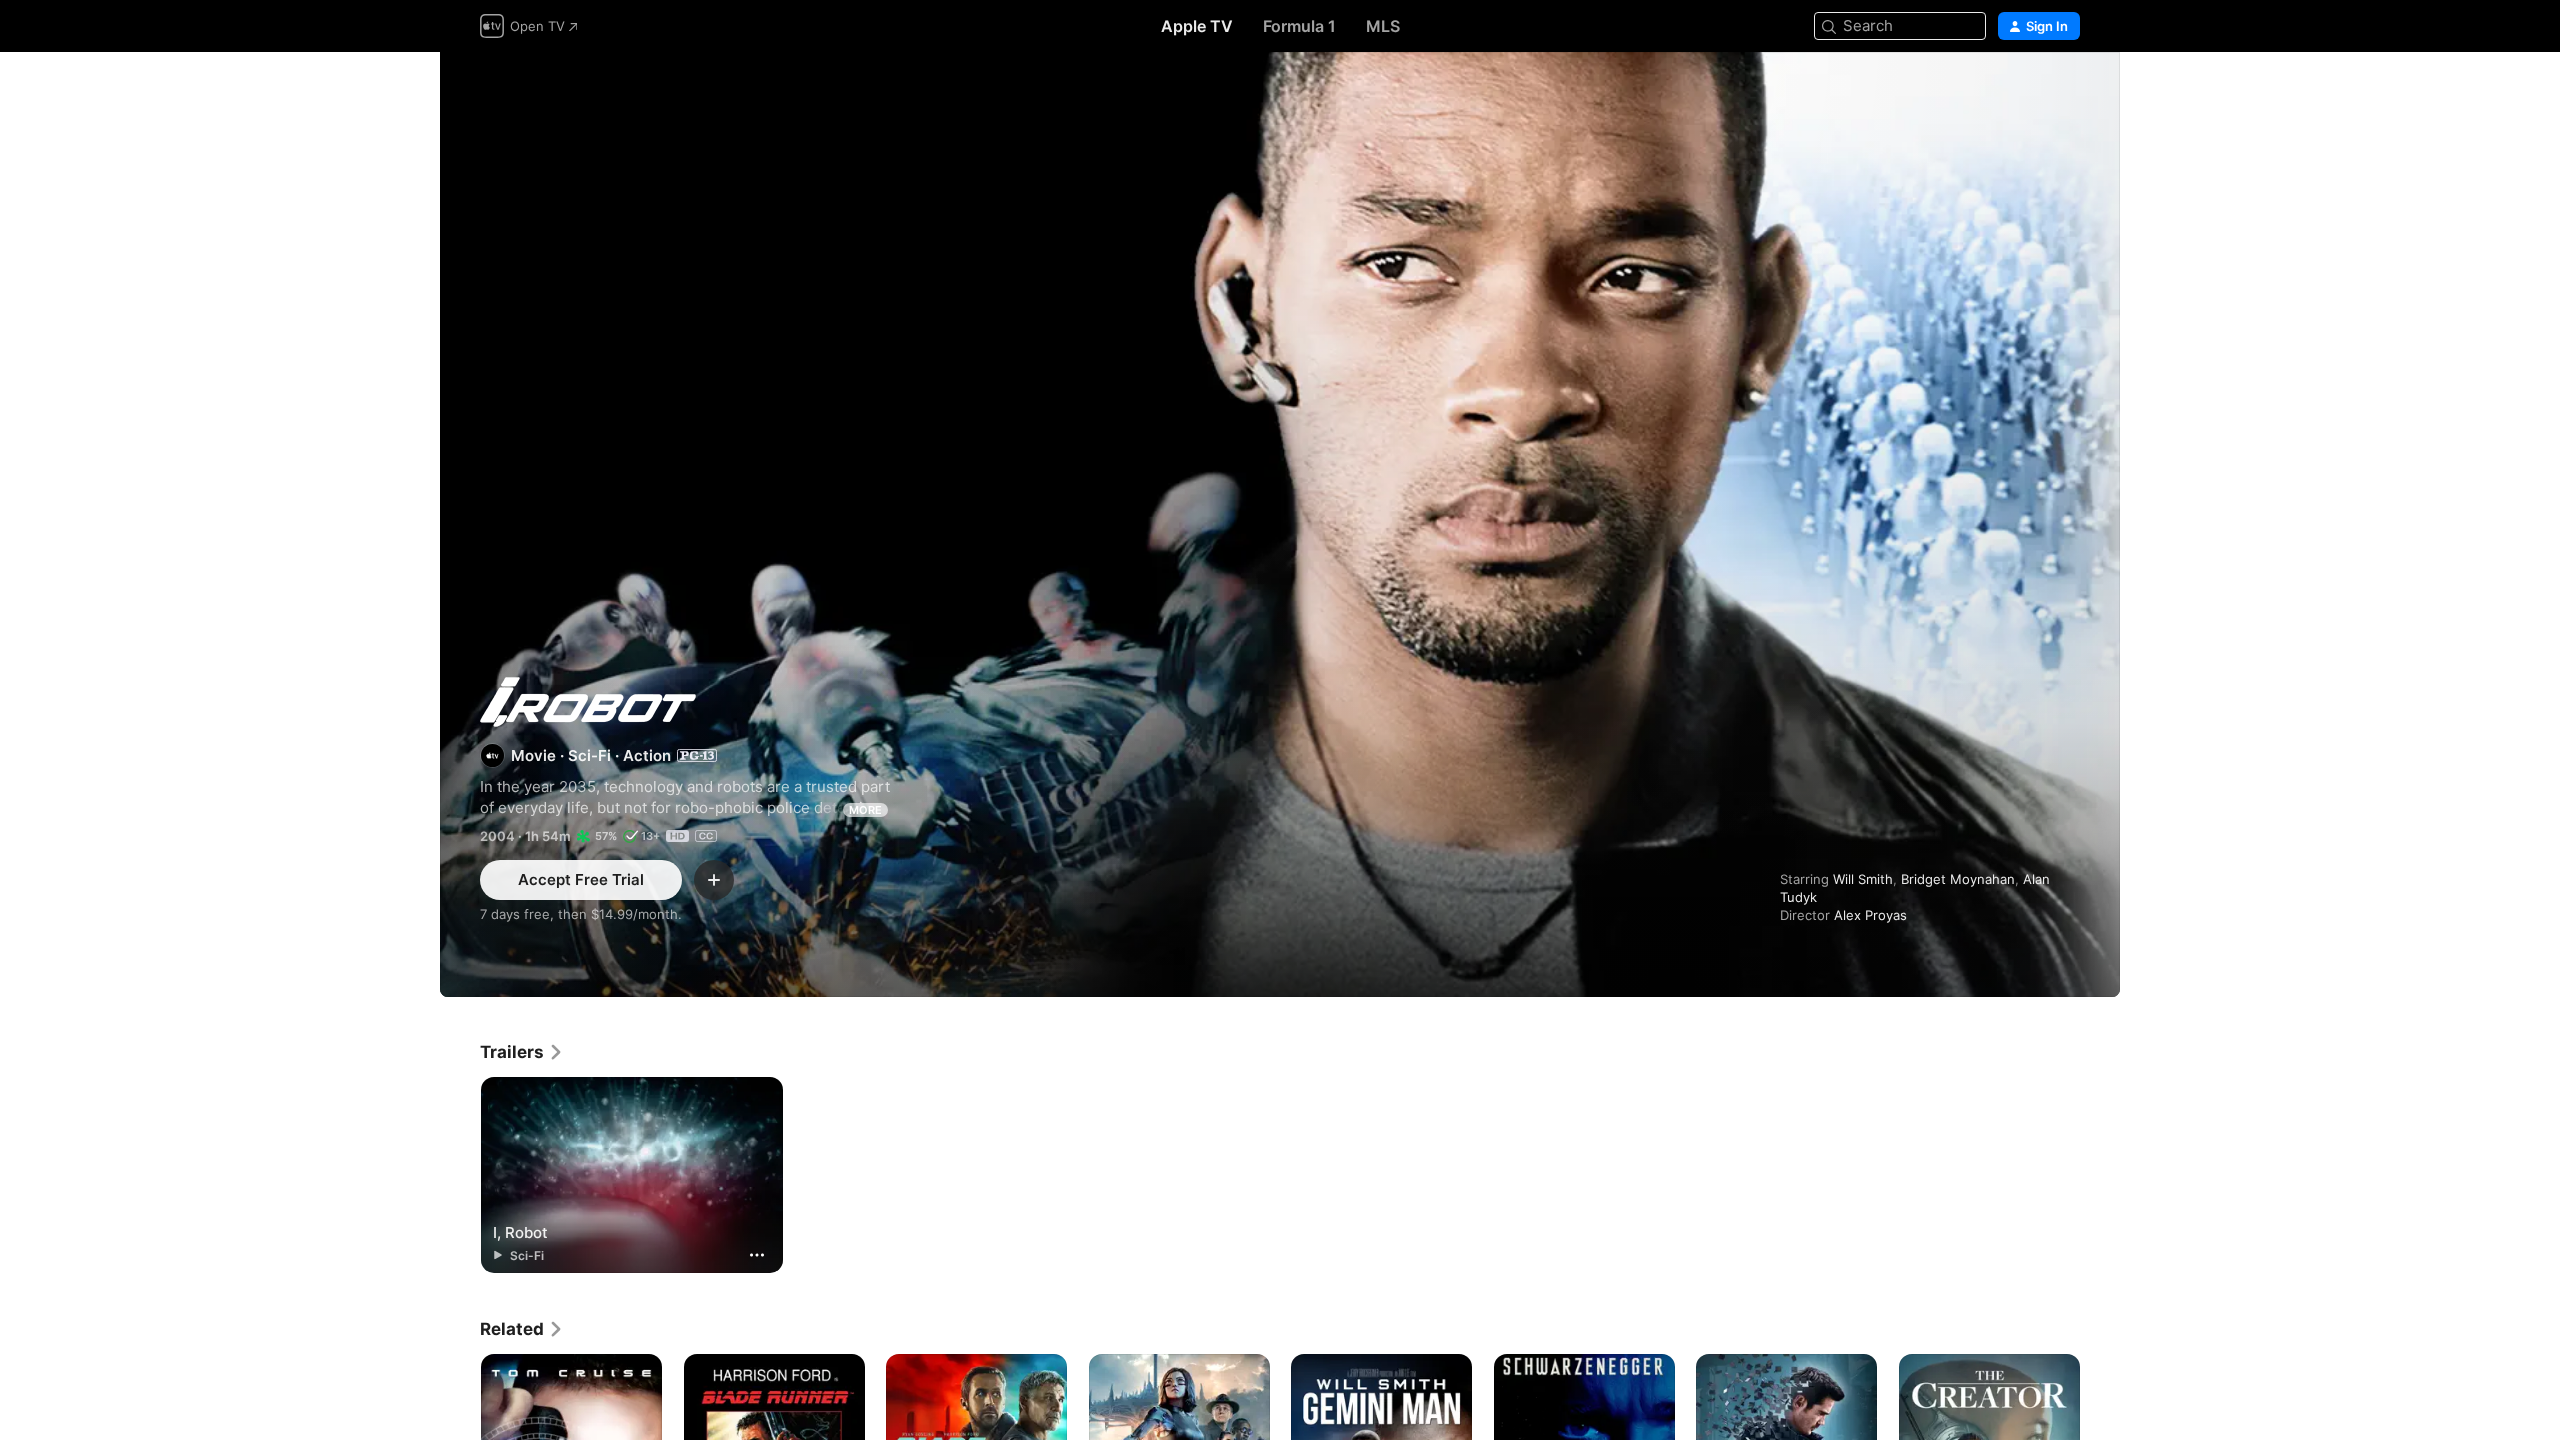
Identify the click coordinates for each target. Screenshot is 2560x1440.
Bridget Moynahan (1958, 879)
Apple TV (1197, 26)
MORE (865, 810)
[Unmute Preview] (2066, 91)
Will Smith (1863, 879)
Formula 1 (1299, 26)
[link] (522, 1052)
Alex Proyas (1870, 915)
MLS (1383, 26)
